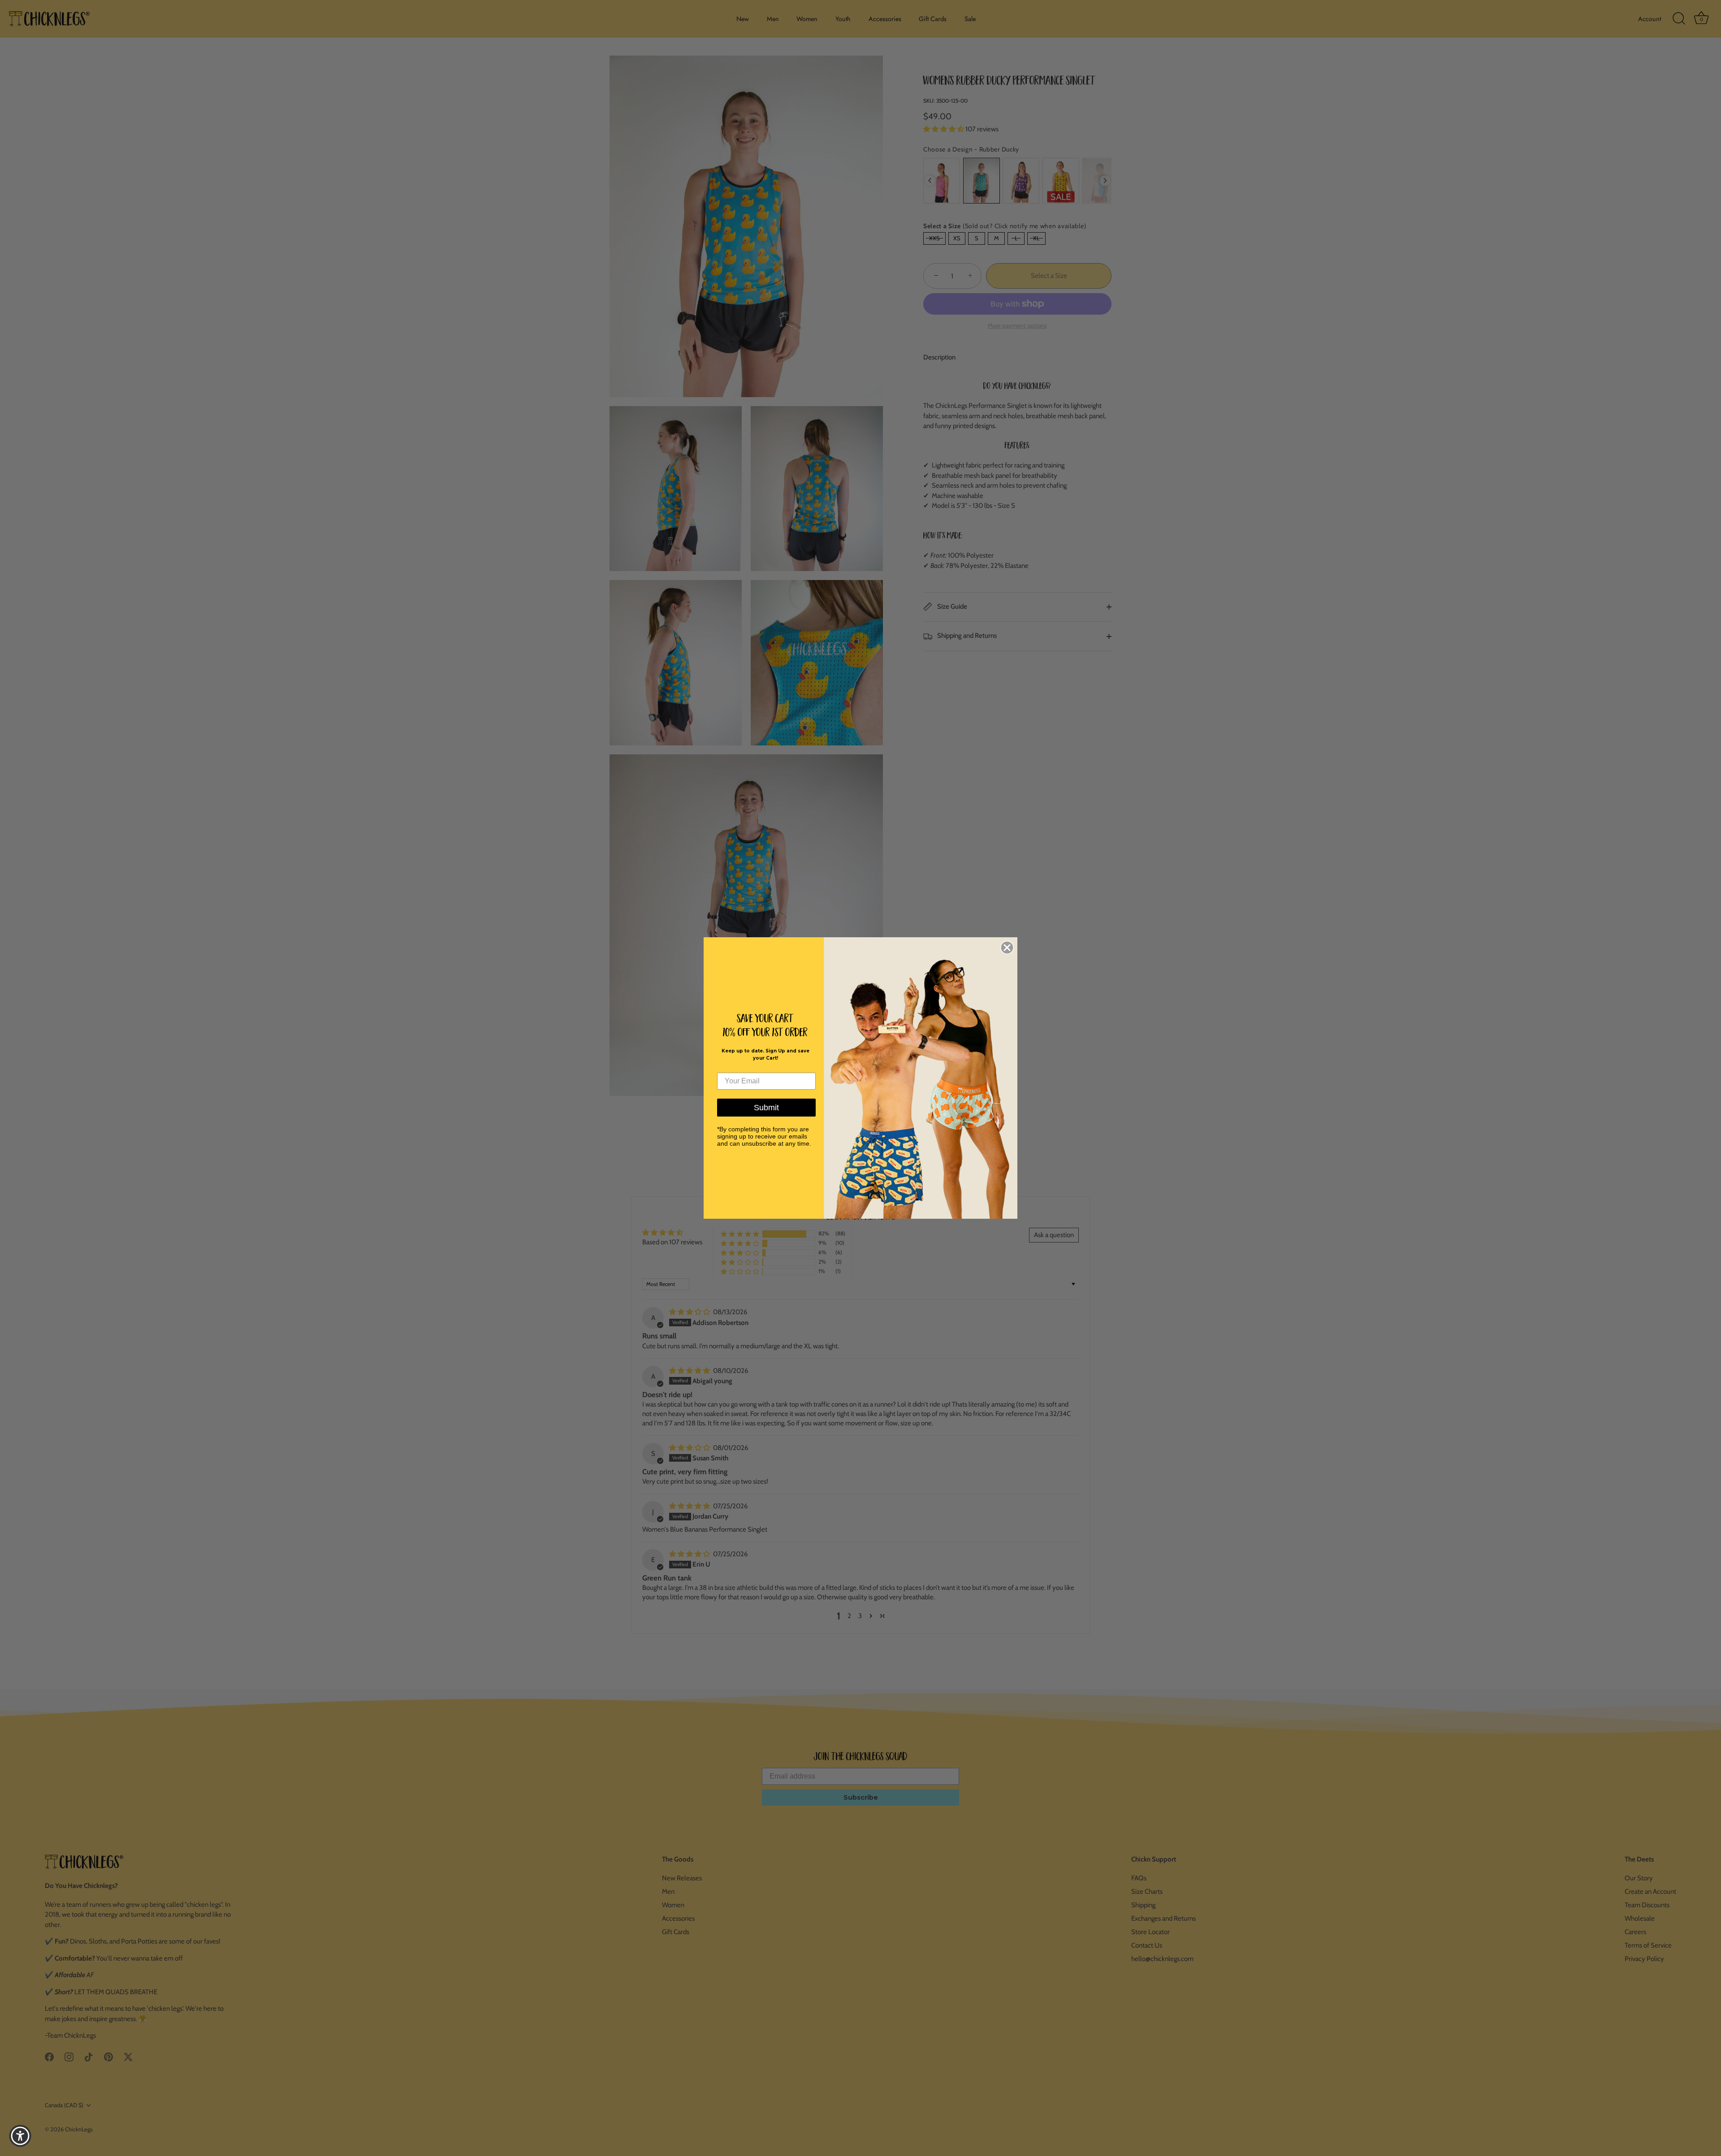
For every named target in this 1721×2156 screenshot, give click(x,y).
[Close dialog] (1007, 948)
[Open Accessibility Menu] (20, 2136)
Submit (766, 1108)
